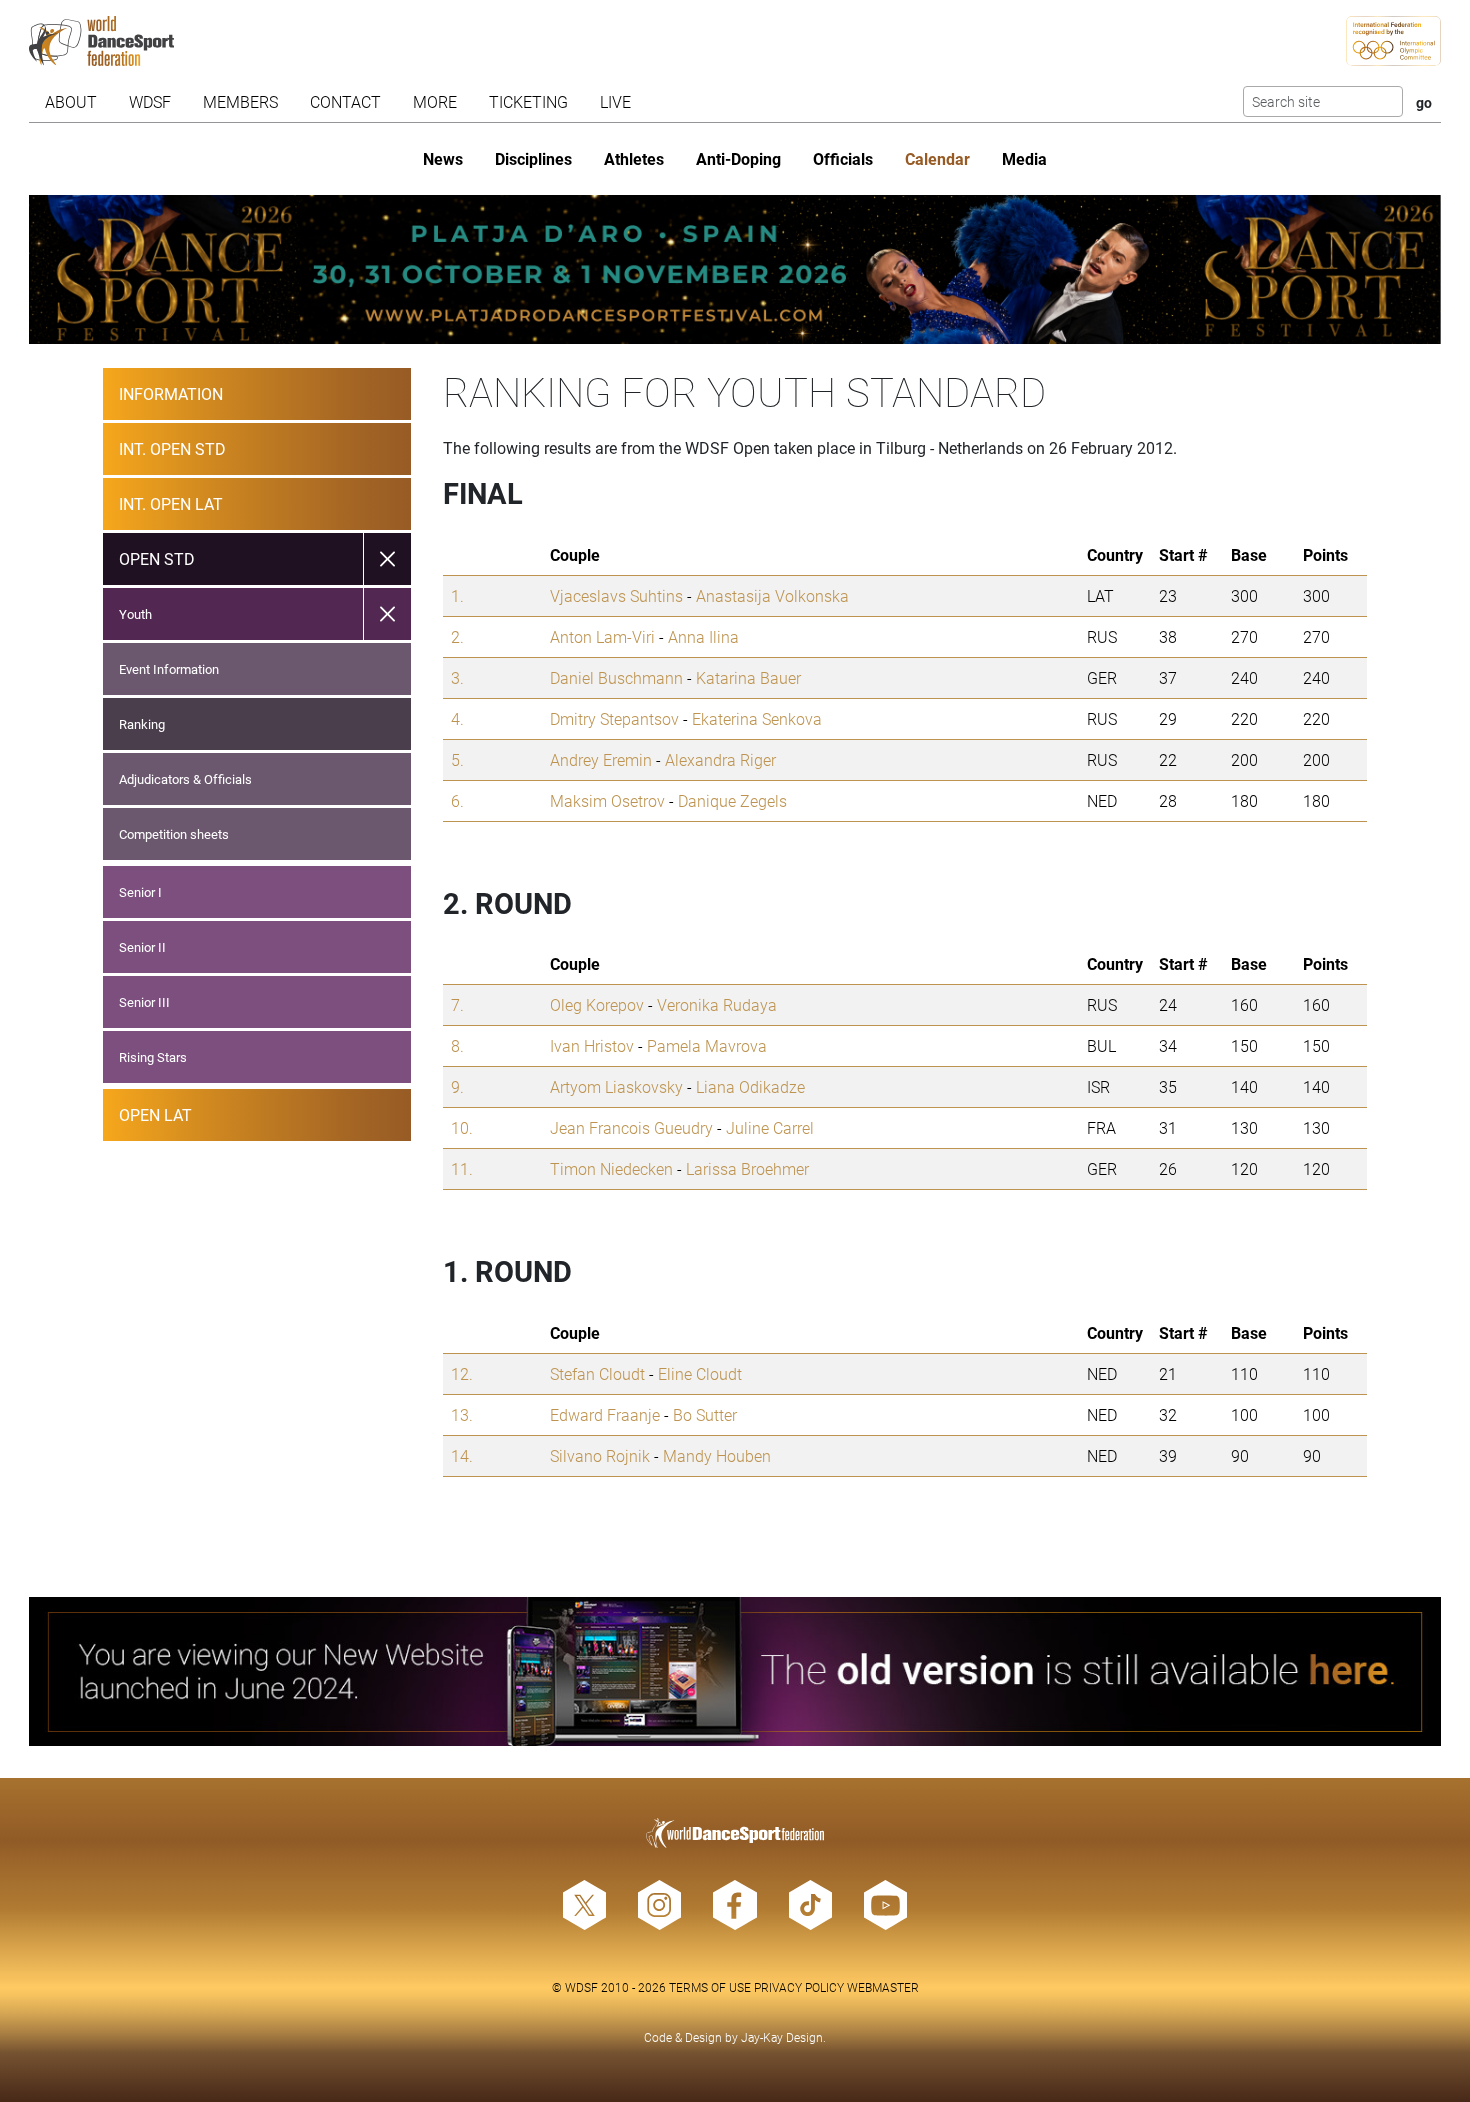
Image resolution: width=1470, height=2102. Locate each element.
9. (457, 1086)
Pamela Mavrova (707, 1045)
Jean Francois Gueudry (631, 1127)
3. (457, 677)
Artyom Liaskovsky (616, 1086)
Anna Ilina (703, 636)
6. (457, 800)
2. (457, 636)
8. (457, 1045)
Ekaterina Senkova (757, 718)
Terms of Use (710, 1987)
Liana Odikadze (750, 1086)
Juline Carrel (770, 1127)
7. (457, 1004)
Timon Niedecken (611, 1168)
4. (457, 718)
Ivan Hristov (592, 1045)
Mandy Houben (717, 1455)
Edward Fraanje (605, 1414)
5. (457, 759)
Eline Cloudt (700, 1373)
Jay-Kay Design (782, 2037)
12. (462, 1373)
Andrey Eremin (601, 759)
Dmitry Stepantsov (614, 718)
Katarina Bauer (748, 677)
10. (462, 1127)
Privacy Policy (799, 1987)
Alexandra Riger (720, 759)
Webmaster (883, 1987)
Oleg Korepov (597, 1004)
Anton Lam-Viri (602, 636)
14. (462, 1455)
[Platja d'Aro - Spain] (734, 269)
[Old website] (734, 1671)
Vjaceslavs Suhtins (616, 595)
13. (462, 1414)
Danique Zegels (732, 800)
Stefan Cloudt (597, 1373)
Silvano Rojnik (600, 1455)
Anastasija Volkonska (772, 595)
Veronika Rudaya (717, 1004)
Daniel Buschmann (616, 677)
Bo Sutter (705, 1414)
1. (457, 595)
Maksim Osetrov (607, 800)
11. (462, 1168)
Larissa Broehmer (747, 1168)
